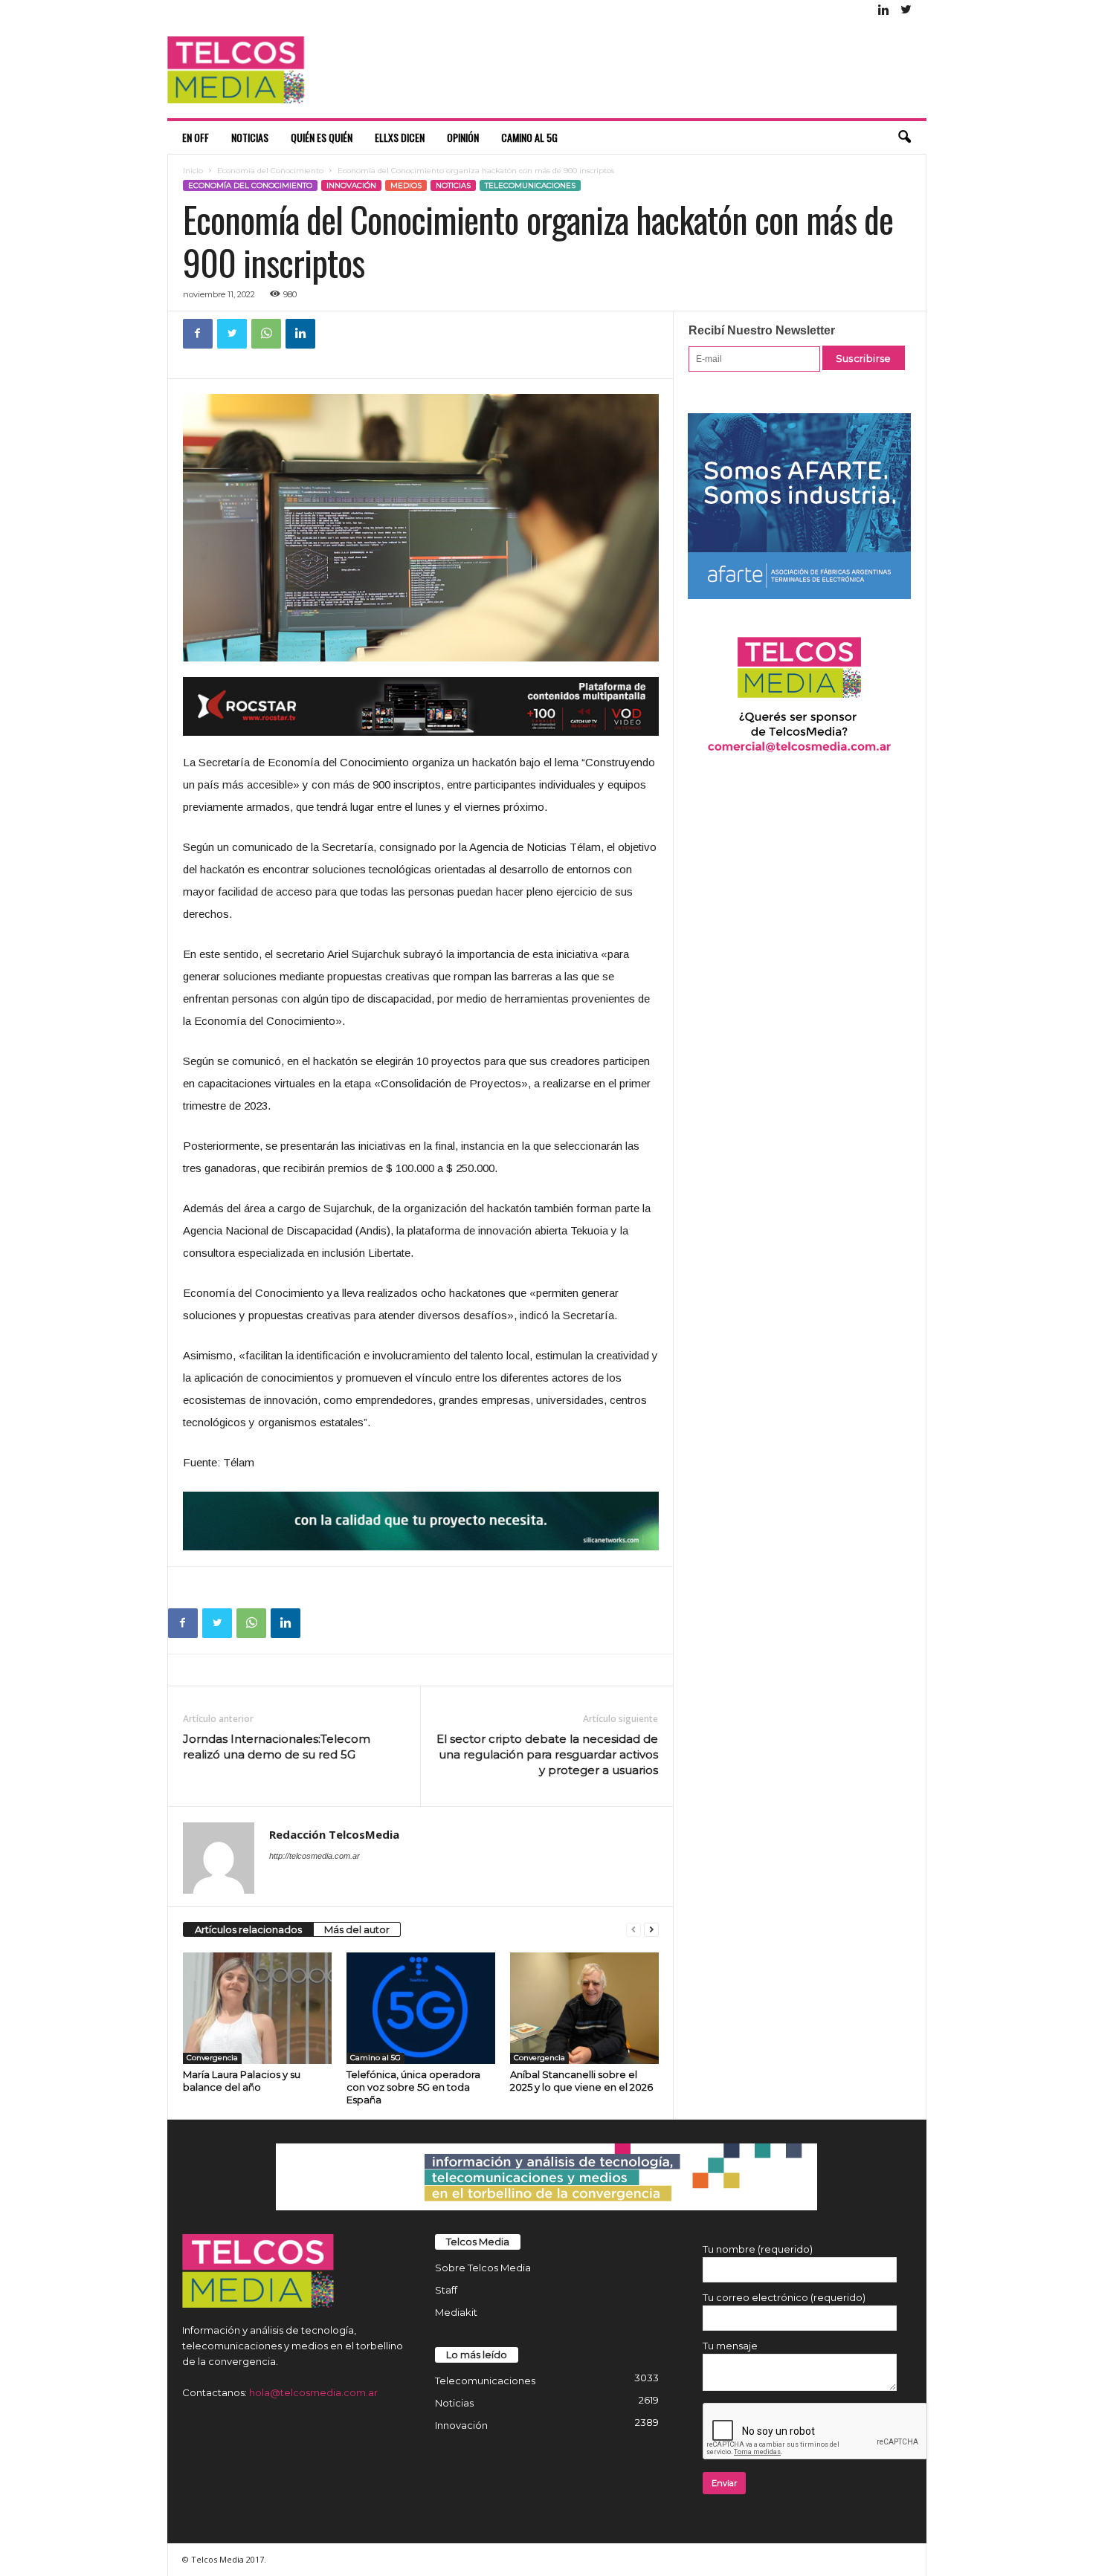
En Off (196, 137)
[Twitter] (906, 11)
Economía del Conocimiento (270, 171)
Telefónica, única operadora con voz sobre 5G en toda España (413, 2087)
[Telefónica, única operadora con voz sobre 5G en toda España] (421, 2008)
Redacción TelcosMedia (334, 1834)
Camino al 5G (529, 137)
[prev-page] (633, 1930)
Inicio (193, 171)
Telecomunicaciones (530, 185)
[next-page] (651, 1930)
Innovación (351, 185)
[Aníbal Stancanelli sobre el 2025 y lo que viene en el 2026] (584, 2008)
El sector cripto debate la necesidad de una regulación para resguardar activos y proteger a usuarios (547, 1754)
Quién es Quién (322, 137)
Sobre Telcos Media (483, 2268)
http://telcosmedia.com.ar (315, 1856)
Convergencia (212, 2058)
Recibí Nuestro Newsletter (762, 330)
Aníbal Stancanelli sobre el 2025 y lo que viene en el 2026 (581, 2081)
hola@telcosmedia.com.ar (313, 2392)
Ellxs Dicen (400, 137)
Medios (406, 185)
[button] (904, 137)
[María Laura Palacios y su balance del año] (257, 2008)
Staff (446, 2290)
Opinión (463, 137)
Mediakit (456, 2312)
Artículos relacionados (248, 1929)
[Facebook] (198, 334)
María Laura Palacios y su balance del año (242, 2081)
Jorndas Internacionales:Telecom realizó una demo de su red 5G (277, 1747)
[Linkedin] (884, 11)
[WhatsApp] (266, 334)
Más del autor (357, 1929)
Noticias (250, 137)
